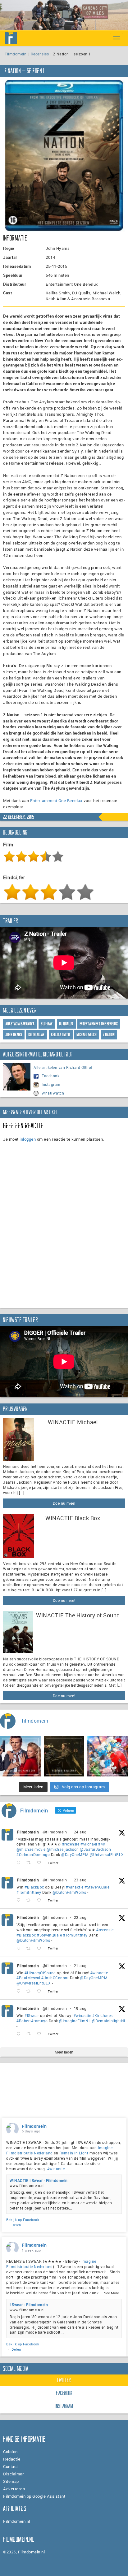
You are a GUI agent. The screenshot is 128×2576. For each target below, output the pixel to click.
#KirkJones (103, 2015)
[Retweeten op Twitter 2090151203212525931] (30, 2034)
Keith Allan (37, 1035)
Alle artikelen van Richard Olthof (63, 1067)
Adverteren (14, 2489)
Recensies (40, 54)
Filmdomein (16, 54)
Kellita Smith (61, 1035)
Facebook (50, 1076)
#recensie (71, 1844)
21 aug (80, 1966)
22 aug (80, 1917)
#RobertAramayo (32, 2021)
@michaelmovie (31, 1849)
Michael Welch (87, 1035)
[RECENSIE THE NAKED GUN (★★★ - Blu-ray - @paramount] (20, 1756)
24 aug (80, 1832)
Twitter (64, 2380)
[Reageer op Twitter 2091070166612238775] (20, 1949)
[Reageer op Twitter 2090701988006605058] (20, 1991)
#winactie (75, 1887)
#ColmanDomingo (33, 1854)
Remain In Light (74, 2153)
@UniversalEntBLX (107, 1854)
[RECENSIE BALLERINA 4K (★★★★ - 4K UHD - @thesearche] (64, 1756)
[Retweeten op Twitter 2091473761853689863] (30, 1900)
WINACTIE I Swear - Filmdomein (39, 2180)
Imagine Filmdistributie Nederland (51, 2264)
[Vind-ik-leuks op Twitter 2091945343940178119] (41, 1863)
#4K (102, 1844)
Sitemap (11, 2481)
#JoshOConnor (55, 1978)
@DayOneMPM (75, 1854)
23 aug (80, 1880)
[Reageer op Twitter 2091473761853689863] (20, 1900)
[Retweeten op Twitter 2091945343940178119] (30, 1863)
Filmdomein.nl (17, 2521)
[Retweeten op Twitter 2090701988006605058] (30, 1991)
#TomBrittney (29, 1892)
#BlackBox (34, 1887)
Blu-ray (47, 1024)
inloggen (28, 1139)
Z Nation (109, 1035)
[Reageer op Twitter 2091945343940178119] (20, 1863)
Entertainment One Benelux (56, 800)
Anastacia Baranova (20, 1024)
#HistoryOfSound (40, 1973)
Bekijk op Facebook (23, 2220)
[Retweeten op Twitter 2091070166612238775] (30, 1949)
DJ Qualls (66, 1024)
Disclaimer (14, 2474)
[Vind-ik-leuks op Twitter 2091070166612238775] (41, 1949)
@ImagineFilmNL (75, 2021)
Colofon (10, 2452)
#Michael (89, 1844)
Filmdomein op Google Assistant (34, 2496)
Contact (11, 2466)
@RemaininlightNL (109, 2021)
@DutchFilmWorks (69, 1892)
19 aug (80, 2008)
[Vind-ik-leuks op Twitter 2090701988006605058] (41, 1991)
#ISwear (32, 2015)
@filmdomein (55, 1832)
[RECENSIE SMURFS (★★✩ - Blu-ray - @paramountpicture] (108, 1756)
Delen (16, 2225)
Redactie (12, 2459)
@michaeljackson (63, 1849)
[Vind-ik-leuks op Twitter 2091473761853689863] (41, 1900)
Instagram (51, 1084)
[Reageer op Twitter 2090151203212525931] (20, 2034)
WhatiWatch (53, 1093)
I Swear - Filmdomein (29, 2305)
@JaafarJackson (95, 1849)
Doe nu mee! (64, 1503)
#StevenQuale (97, 1887)
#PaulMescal (28, 1978)
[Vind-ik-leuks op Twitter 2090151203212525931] (41, 2034)
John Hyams (14, 1035)
